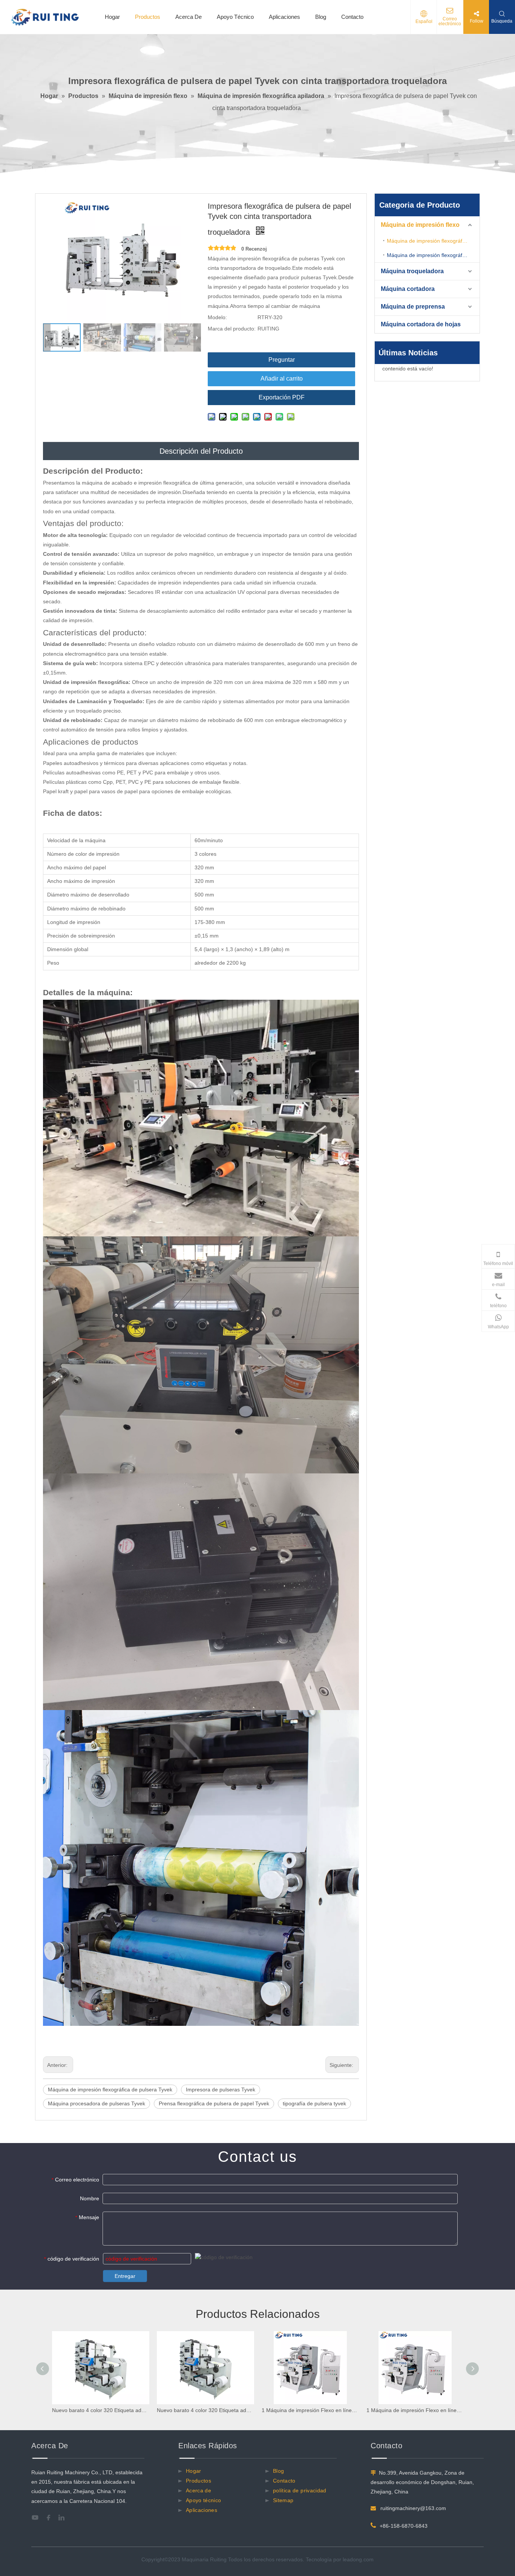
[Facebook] (51, 2518)
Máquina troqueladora (412, 271)
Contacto (352, 17)
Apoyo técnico (204, 2500)
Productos (148, 17)
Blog (321, 17)
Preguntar (282, 360)
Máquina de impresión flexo (420, 225)
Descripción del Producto (201, 451)
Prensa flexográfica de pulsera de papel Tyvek (214, 2103)
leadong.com (358, 2559)
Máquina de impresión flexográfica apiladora (433, 241)
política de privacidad (300, 2490)
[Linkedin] (64, 2518)
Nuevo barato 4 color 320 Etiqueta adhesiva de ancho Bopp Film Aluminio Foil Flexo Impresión (101, 2410)
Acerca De (189, 17)
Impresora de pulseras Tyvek (221, 2090)
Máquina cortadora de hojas (421, 324)
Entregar (125, 2276)
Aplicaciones (284, 17)
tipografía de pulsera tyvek (314, 2103)
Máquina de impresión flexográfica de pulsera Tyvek (110, 2090)
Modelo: (217, 317)
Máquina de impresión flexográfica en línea (433, 255)
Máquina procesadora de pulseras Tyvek (97, 2103)
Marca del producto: (232, 329)
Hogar (112, 17)
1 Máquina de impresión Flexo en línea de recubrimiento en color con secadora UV (310, 2410)
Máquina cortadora (408, 289)
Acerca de (198, 2490)
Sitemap (283, 2500)
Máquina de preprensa (413, 307)
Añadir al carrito (282, 379)
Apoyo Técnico (235, 17)
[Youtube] (37, 2518)
